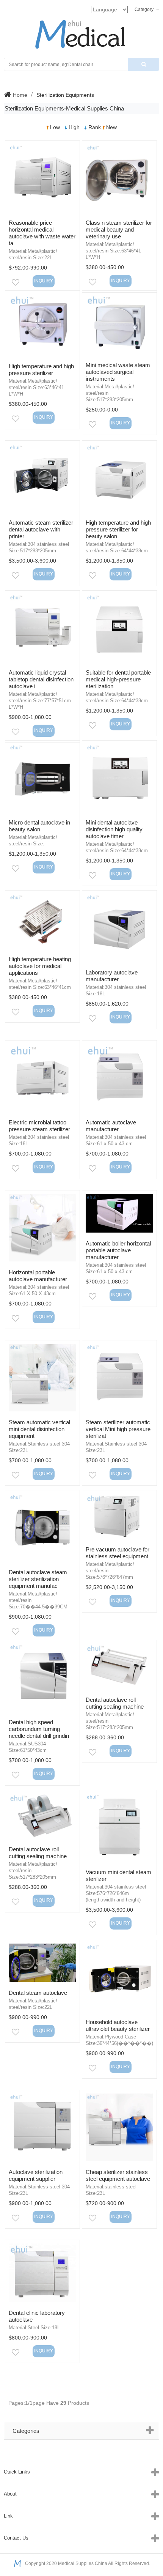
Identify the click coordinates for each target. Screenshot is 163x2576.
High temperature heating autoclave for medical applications (40, 966)
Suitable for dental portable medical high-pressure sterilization (118, 679)
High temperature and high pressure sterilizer (41, 370)
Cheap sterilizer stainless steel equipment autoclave (118, 2175)
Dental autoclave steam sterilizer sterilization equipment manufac (38, 1579)
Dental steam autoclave (38, 1993)
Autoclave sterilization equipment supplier (36, 2175)
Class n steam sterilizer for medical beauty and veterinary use (119, 229)
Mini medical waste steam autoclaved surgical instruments (118, 372)
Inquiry (44, 281)
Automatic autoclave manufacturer (111, 1126)
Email (24, 284)
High (74, 127)
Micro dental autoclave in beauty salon (39, 826)
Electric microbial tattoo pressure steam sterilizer (39, 1126)
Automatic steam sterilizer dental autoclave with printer (41, 529)
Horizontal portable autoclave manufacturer (38, 1276)
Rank (95, 127)
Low (55, 127)
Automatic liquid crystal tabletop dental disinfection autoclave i (41, 679)
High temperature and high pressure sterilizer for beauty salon (118, 529)
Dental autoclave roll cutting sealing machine (115, 1703)
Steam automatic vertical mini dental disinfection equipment (39, 1429)
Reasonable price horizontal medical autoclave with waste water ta (42, 233)
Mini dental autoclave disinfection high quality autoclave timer (114, 829)
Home (19, 95)
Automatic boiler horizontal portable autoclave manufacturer (118, 1250)
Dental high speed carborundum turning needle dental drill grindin (39, 1729)
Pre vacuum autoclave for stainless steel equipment (118, 1553)
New (111, 127)
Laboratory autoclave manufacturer (112, 976)
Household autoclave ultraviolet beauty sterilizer (118, 2025)
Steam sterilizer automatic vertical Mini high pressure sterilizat (118, 1429)
